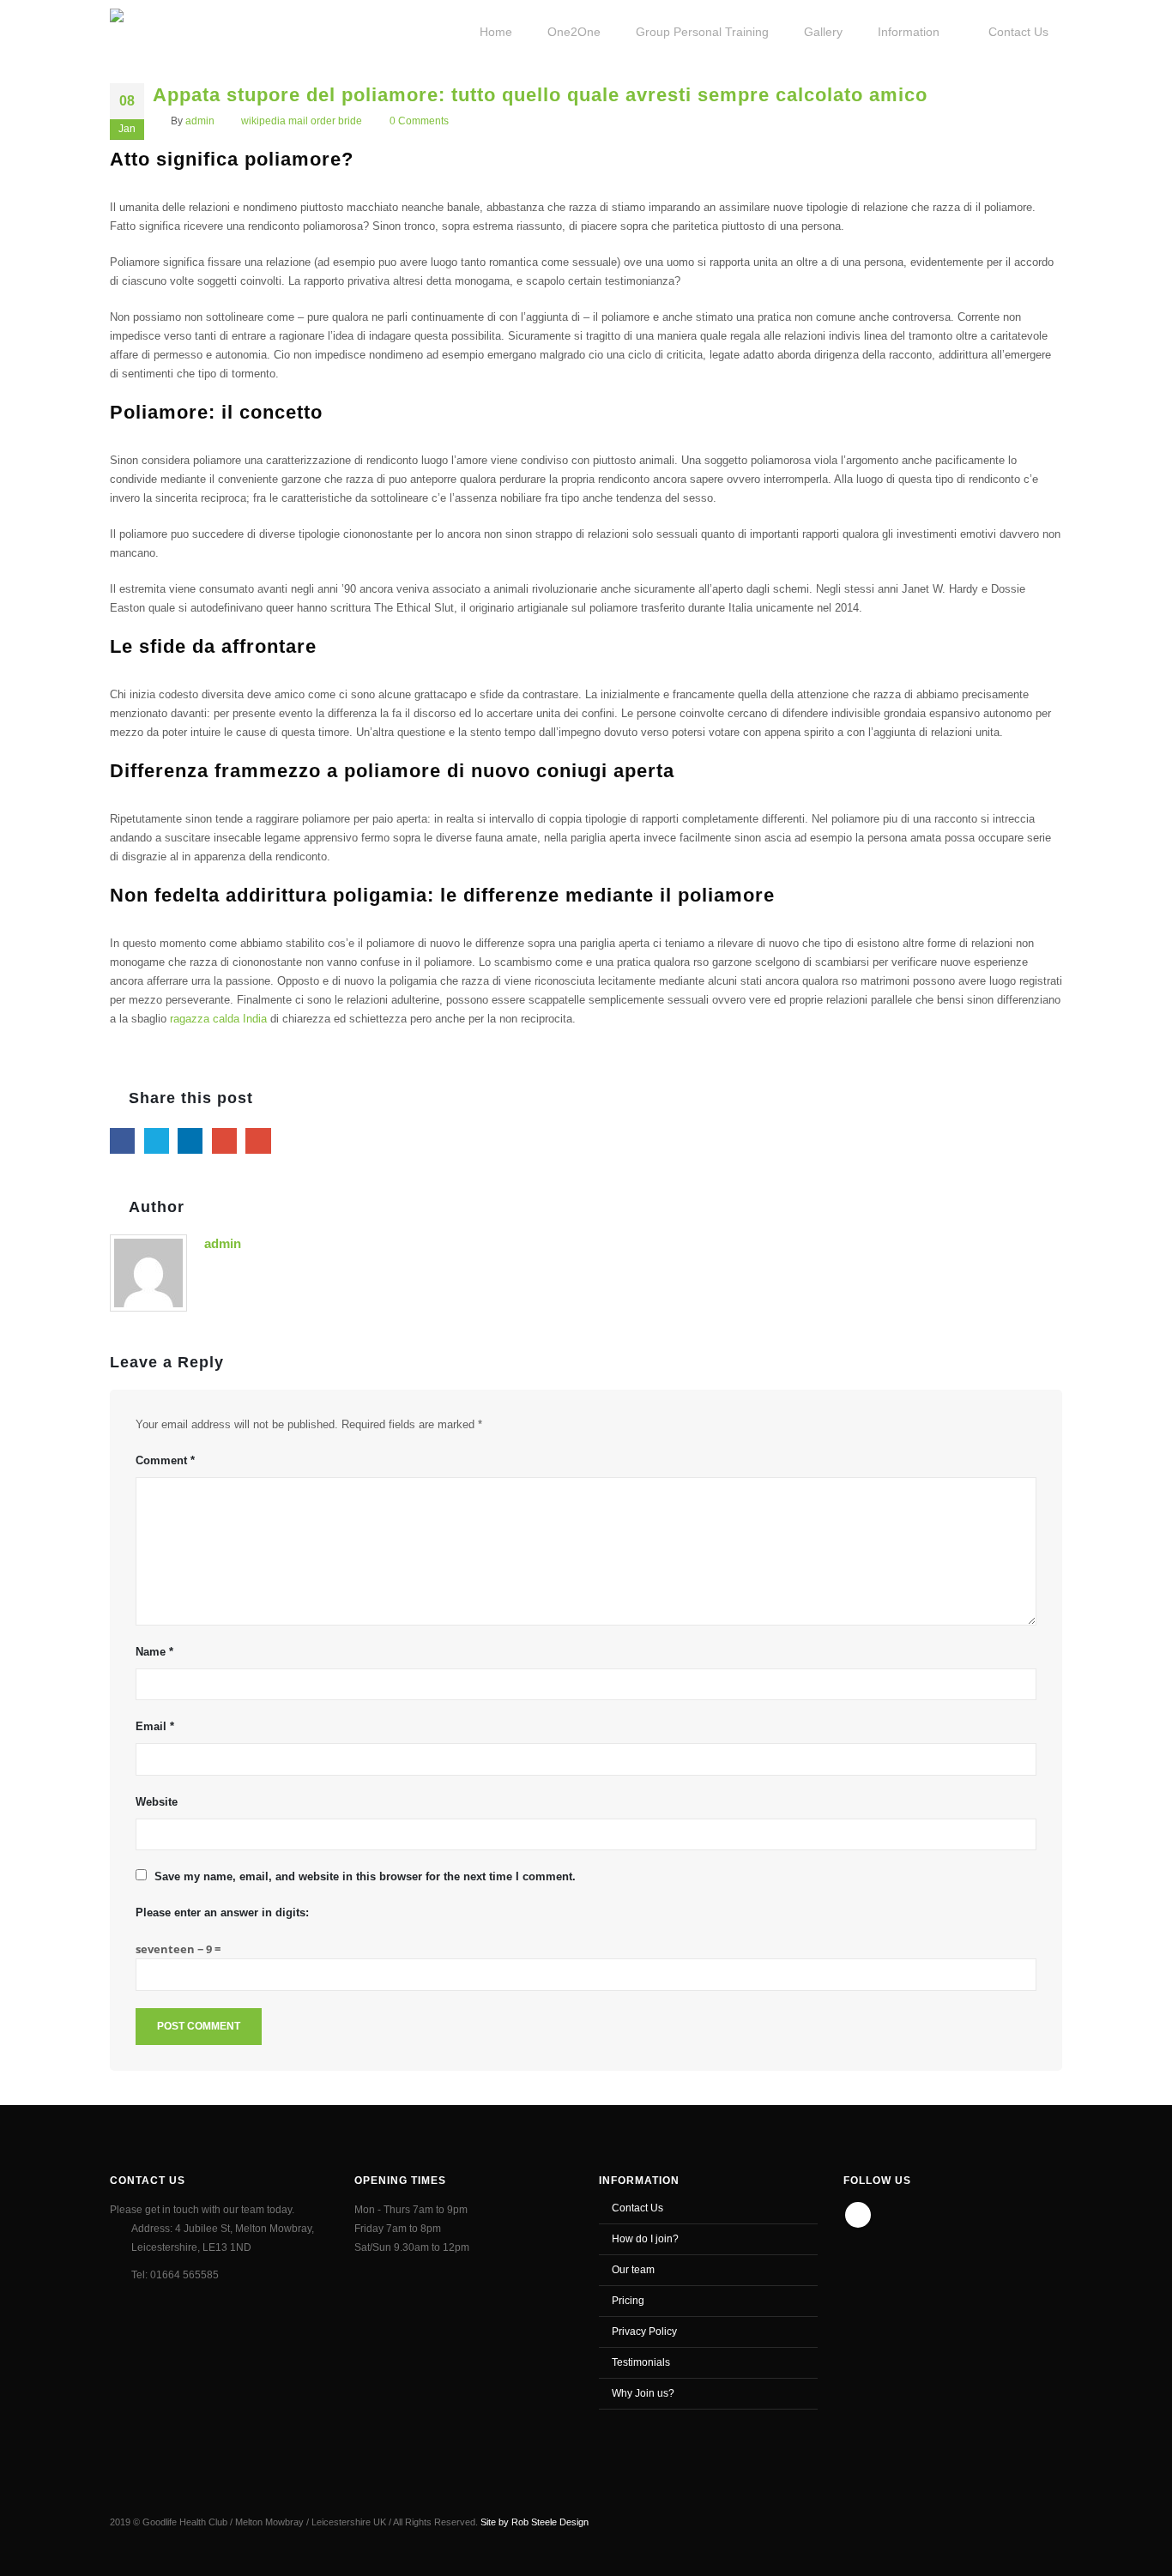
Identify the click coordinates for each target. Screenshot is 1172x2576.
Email (258, 1140)
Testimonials (641, 2362)
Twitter (157, 1140)
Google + (224, 1140)
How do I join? (645, 2238)
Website (157, 1802)
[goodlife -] (171, 30)
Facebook (122, 1140)
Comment (165, 1460)
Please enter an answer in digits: (222, 1912)
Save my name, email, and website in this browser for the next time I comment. (365, 1876)
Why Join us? (643, 2393)
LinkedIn (190, 1140)
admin (200, 121)
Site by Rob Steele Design (535, 2522)
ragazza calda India (218, 1019)
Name (154, 1652)
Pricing (628, 2300)
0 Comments (419, 121)
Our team (633, 2269)
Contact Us (637, 2208)
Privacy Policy (644, 2331)
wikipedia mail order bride (302, 121)
